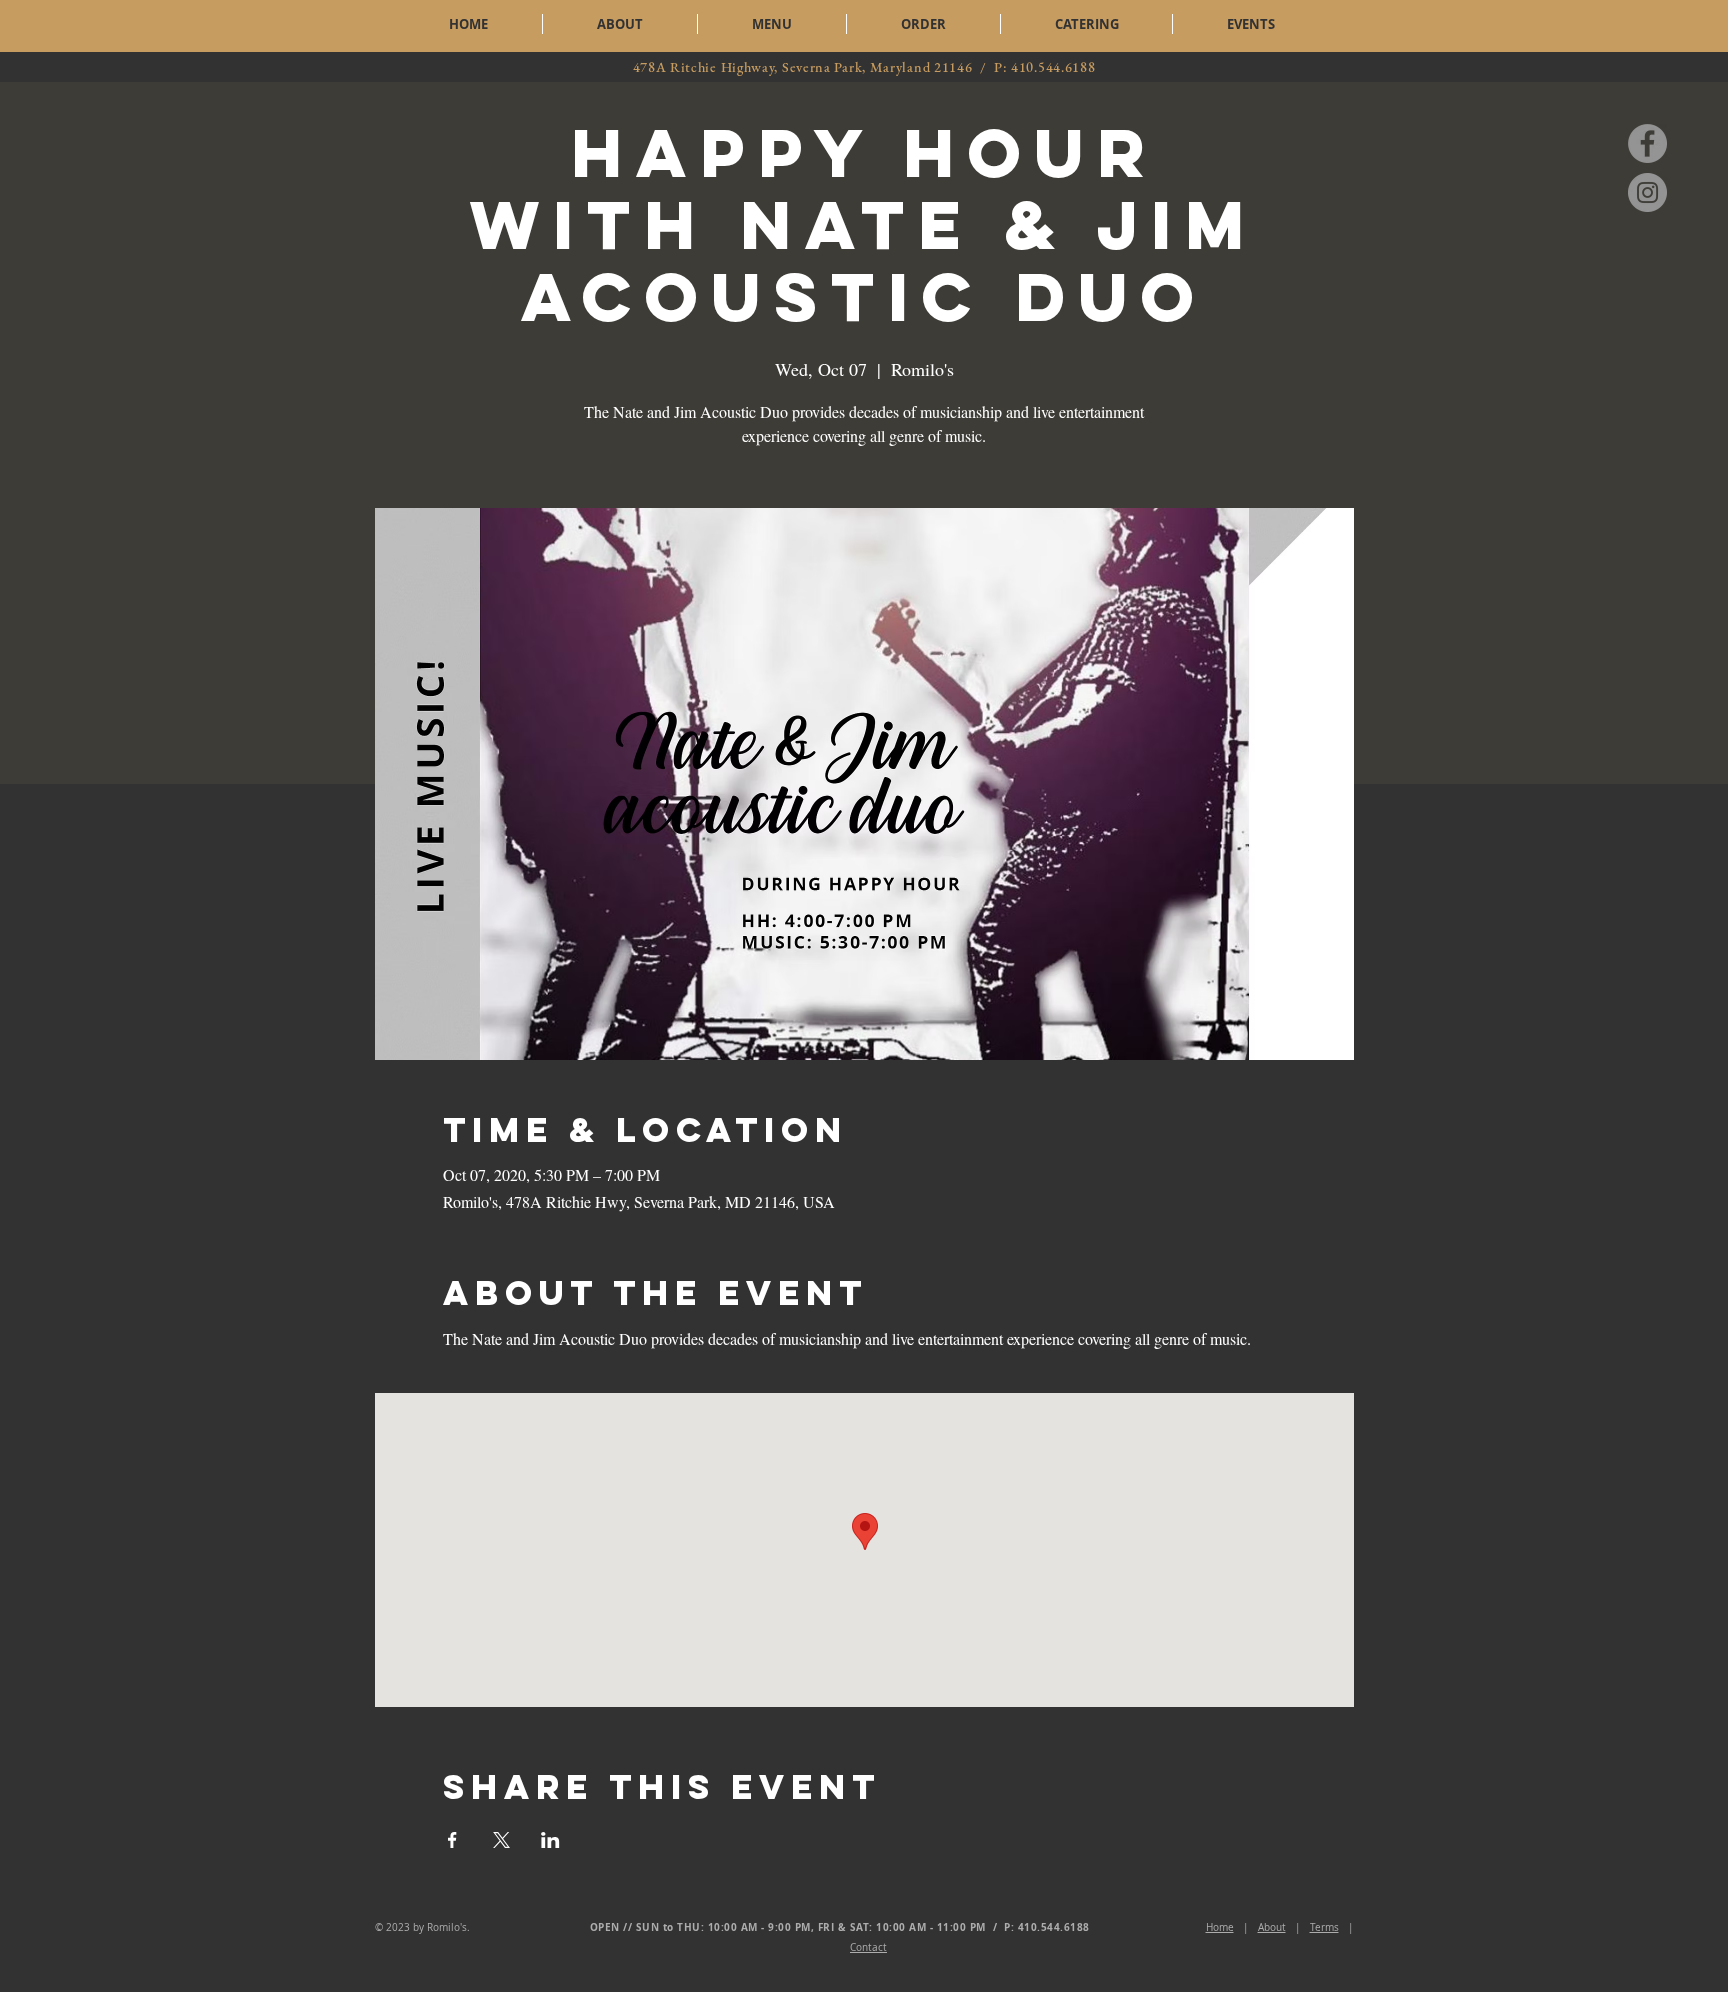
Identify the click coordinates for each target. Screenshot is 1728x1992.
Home (1220, 1927)
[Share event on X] (501, 1840)
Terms (1324, 1927)
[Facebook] (1647, 143)
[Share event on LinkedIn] (550, 1840)
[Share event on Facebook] (452, 1840)
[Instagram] (1647, 192)
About (1272, 1927)
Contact (868, 1947)
